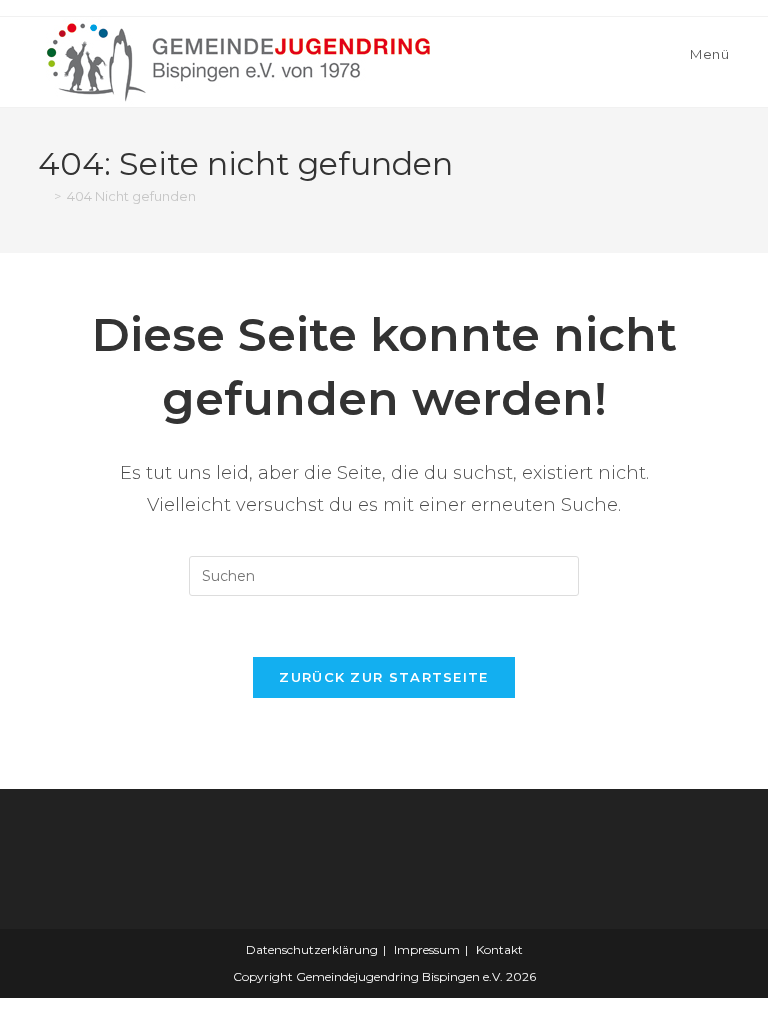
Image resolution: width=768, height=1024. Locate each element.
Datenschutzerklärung (312, 949)
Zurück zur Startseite (383, 677)
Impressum (427, 949)
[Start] (43, 196)
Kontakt (499, 949)
